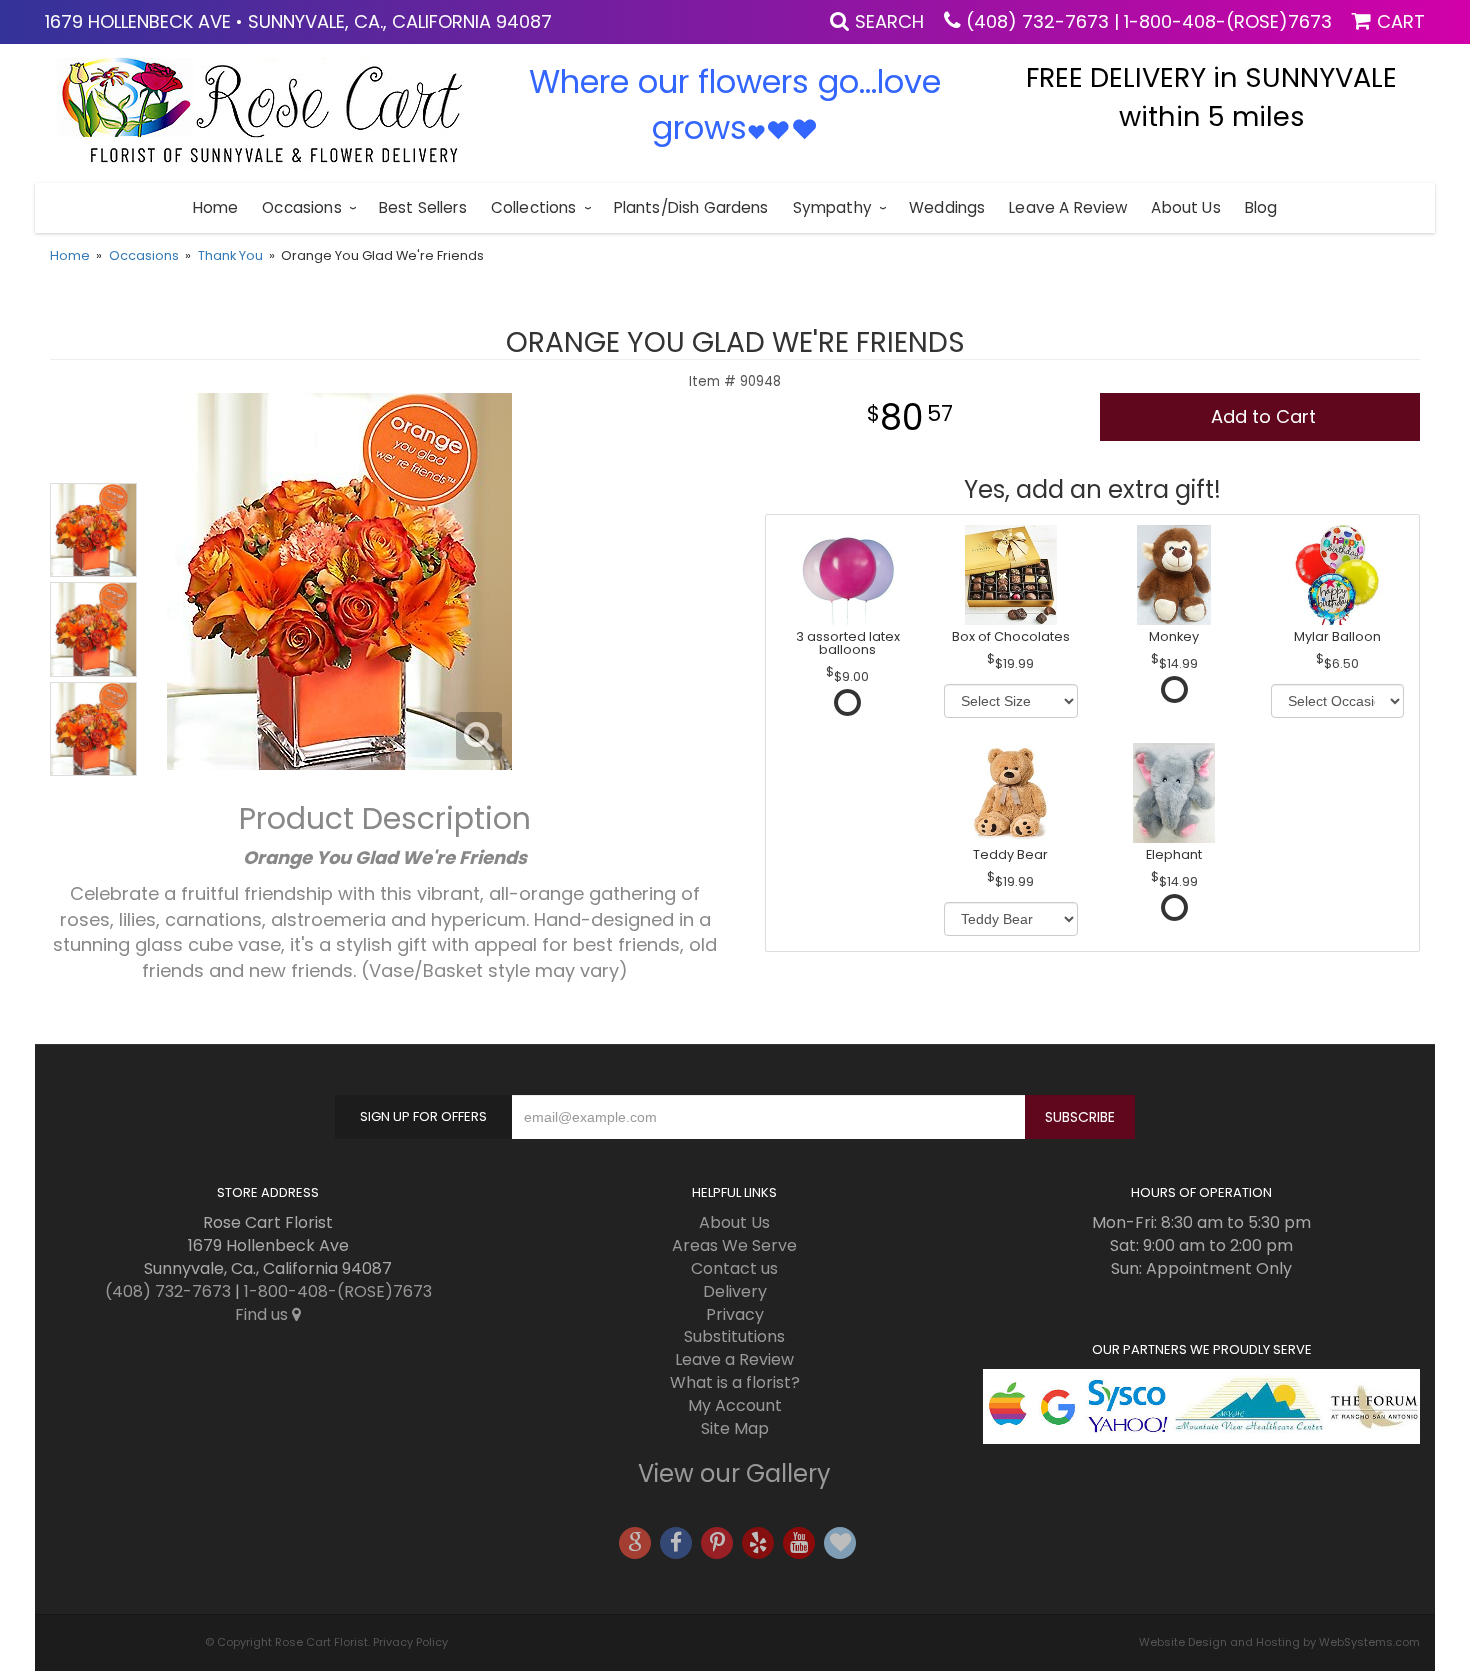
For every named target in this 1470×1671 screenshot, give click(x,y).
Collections (534, 207)
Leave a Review (1068, 207)
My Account (735, 1405)
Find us (263, 1314)
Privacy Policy (410, 1642)
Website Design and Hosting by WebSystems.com (1279, 1642)
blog (1261, 207)
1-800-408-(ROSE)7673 (1228, 21)
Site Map (735, 1428)
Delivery (735, 1291)
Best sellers (423, 207)
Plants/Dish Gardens (691, 207)
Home (216, 207)
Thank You (230, 255)
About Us (1185, 207)
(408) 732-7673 (1037, 21)
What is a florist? (735, 1382)
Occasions (301, 207)
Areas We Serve (734, 1245)
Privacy (735, 1314)
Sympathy (832, 207)
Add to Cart (1263, 416)
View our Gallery (734, 1473)
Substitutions (734, 1336)
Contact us (734, 1268)
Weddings (947, 207)
